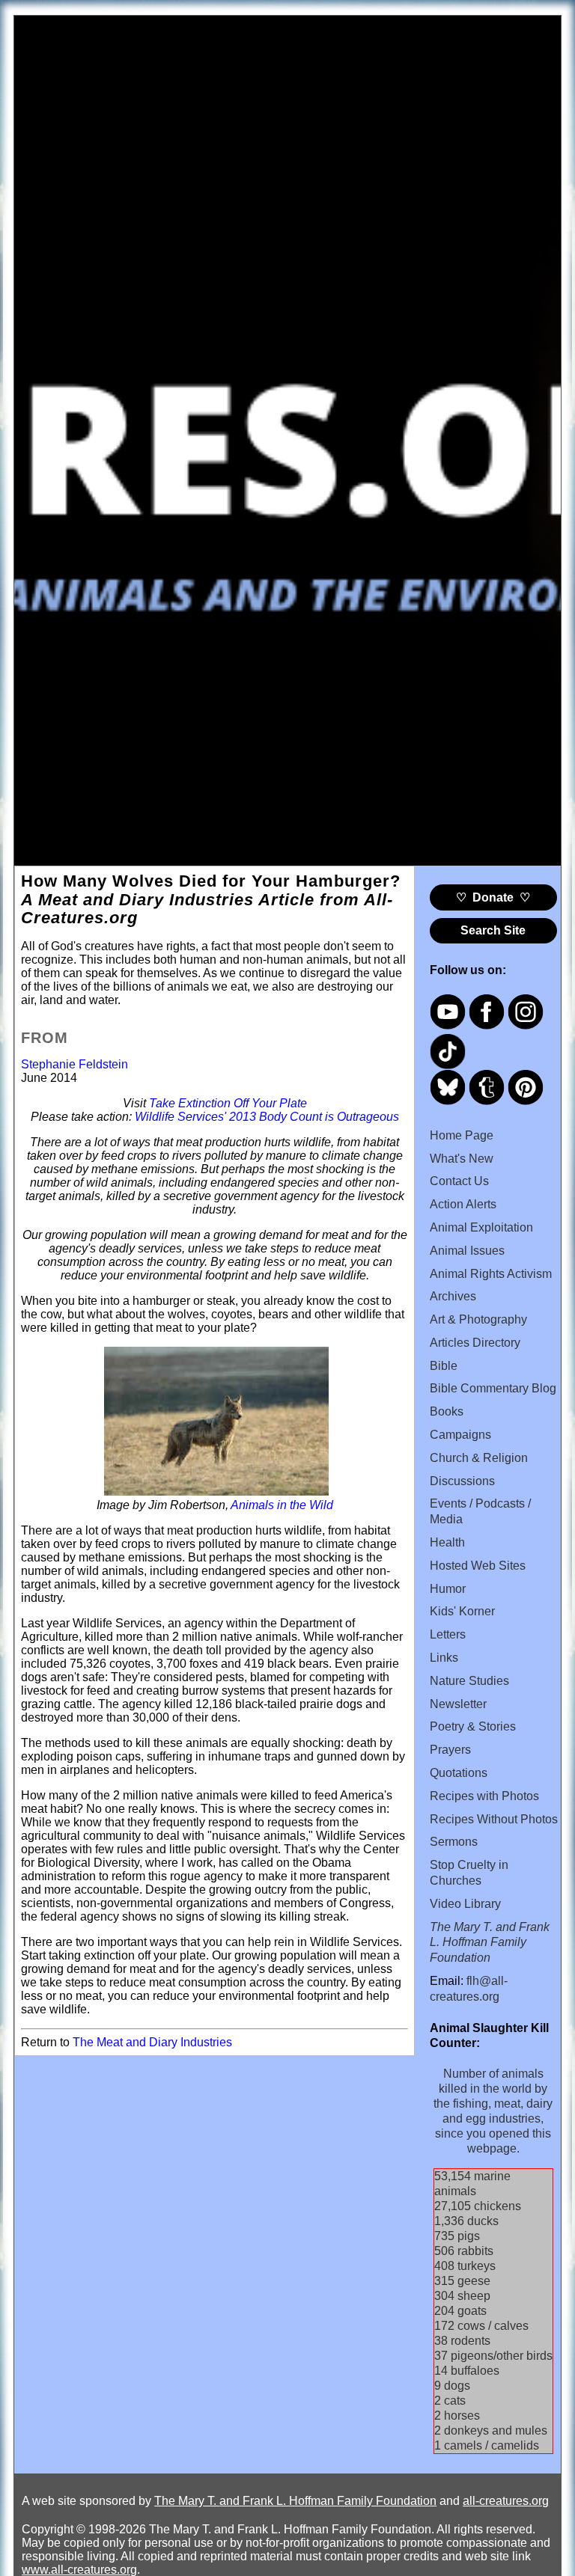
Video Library (465, 1904)
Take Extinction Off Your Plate (228, 1103)
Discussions (462, 1481)
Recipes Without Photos (494, 1819)
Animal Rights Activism (491, 1274)
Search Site (493, 930)
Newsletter (458, 1704)
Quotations (459, 1773)
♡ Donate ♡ (493, 897)
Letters (448, 1634)
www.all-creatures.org (79, 2570)
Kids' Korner (462, 1611)
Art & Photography (478, 1319)
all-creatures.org (506, 2501)
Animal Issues (467, 1251)
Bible (444, 1366)
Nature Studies (469, 1681)
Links (444, 1658)
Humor (448, 1589)
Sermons (454, 1842)
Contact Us (459, 1181)
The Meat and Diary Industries (152, 2042)
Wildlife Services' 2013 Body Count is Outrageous (267, 1117)
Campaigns (460, 1435)
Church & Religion (479, 1458)
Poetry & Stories (473, 1726)
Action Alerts (463, 1204)
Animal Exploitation (481, 1227)
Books (447, 1411)
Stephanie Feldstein (74, 1064)
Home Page (462, 1135)
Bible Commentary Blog (493, 1388)
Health (447, 1542)
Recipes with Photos (484, 1796)
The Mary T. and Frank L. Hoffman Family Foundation (295, 2501)
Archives (453, 1296)
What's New (462, 1159)
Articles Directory (475, 1343)
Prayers (450, 1750)
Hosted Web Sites (478, 1566)
